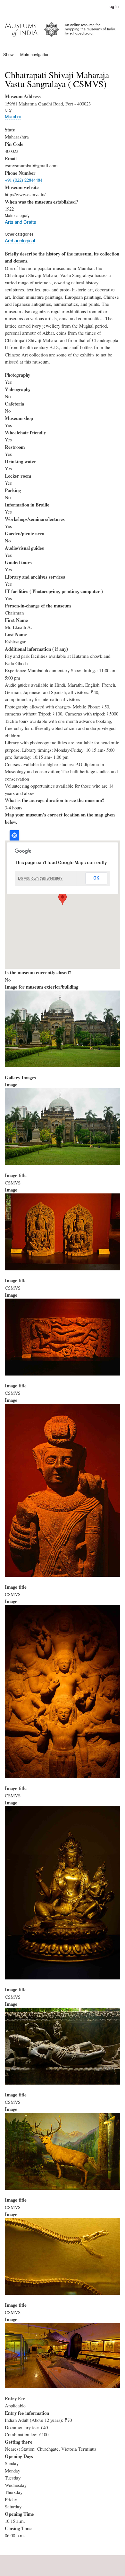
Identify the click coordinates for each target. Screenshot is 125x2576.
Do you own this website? (40, 878)
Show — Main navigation (26, 54)
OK (96, 878)
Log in (113, 6)
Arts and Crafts (20, 222)
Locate (14, 835)
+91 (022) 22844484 (24, 180)
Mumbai (13, 116)
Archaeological (20, 240)
